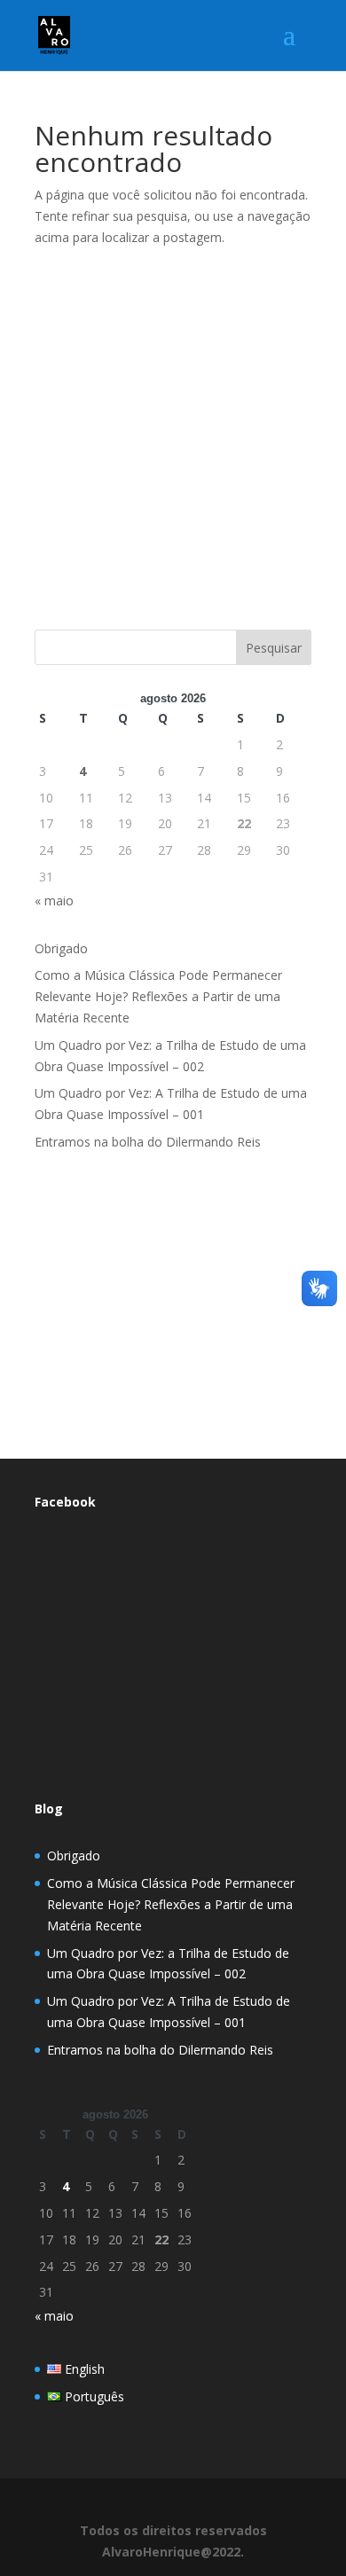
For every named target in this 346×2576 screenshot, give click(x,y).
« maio (54, 900)
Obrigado (61, 948)
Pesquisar (274, 648)
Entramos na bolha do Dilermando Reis (148, 1142)
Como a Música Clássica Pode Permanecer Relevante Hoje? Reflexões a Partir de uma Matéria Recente (158, 996)
